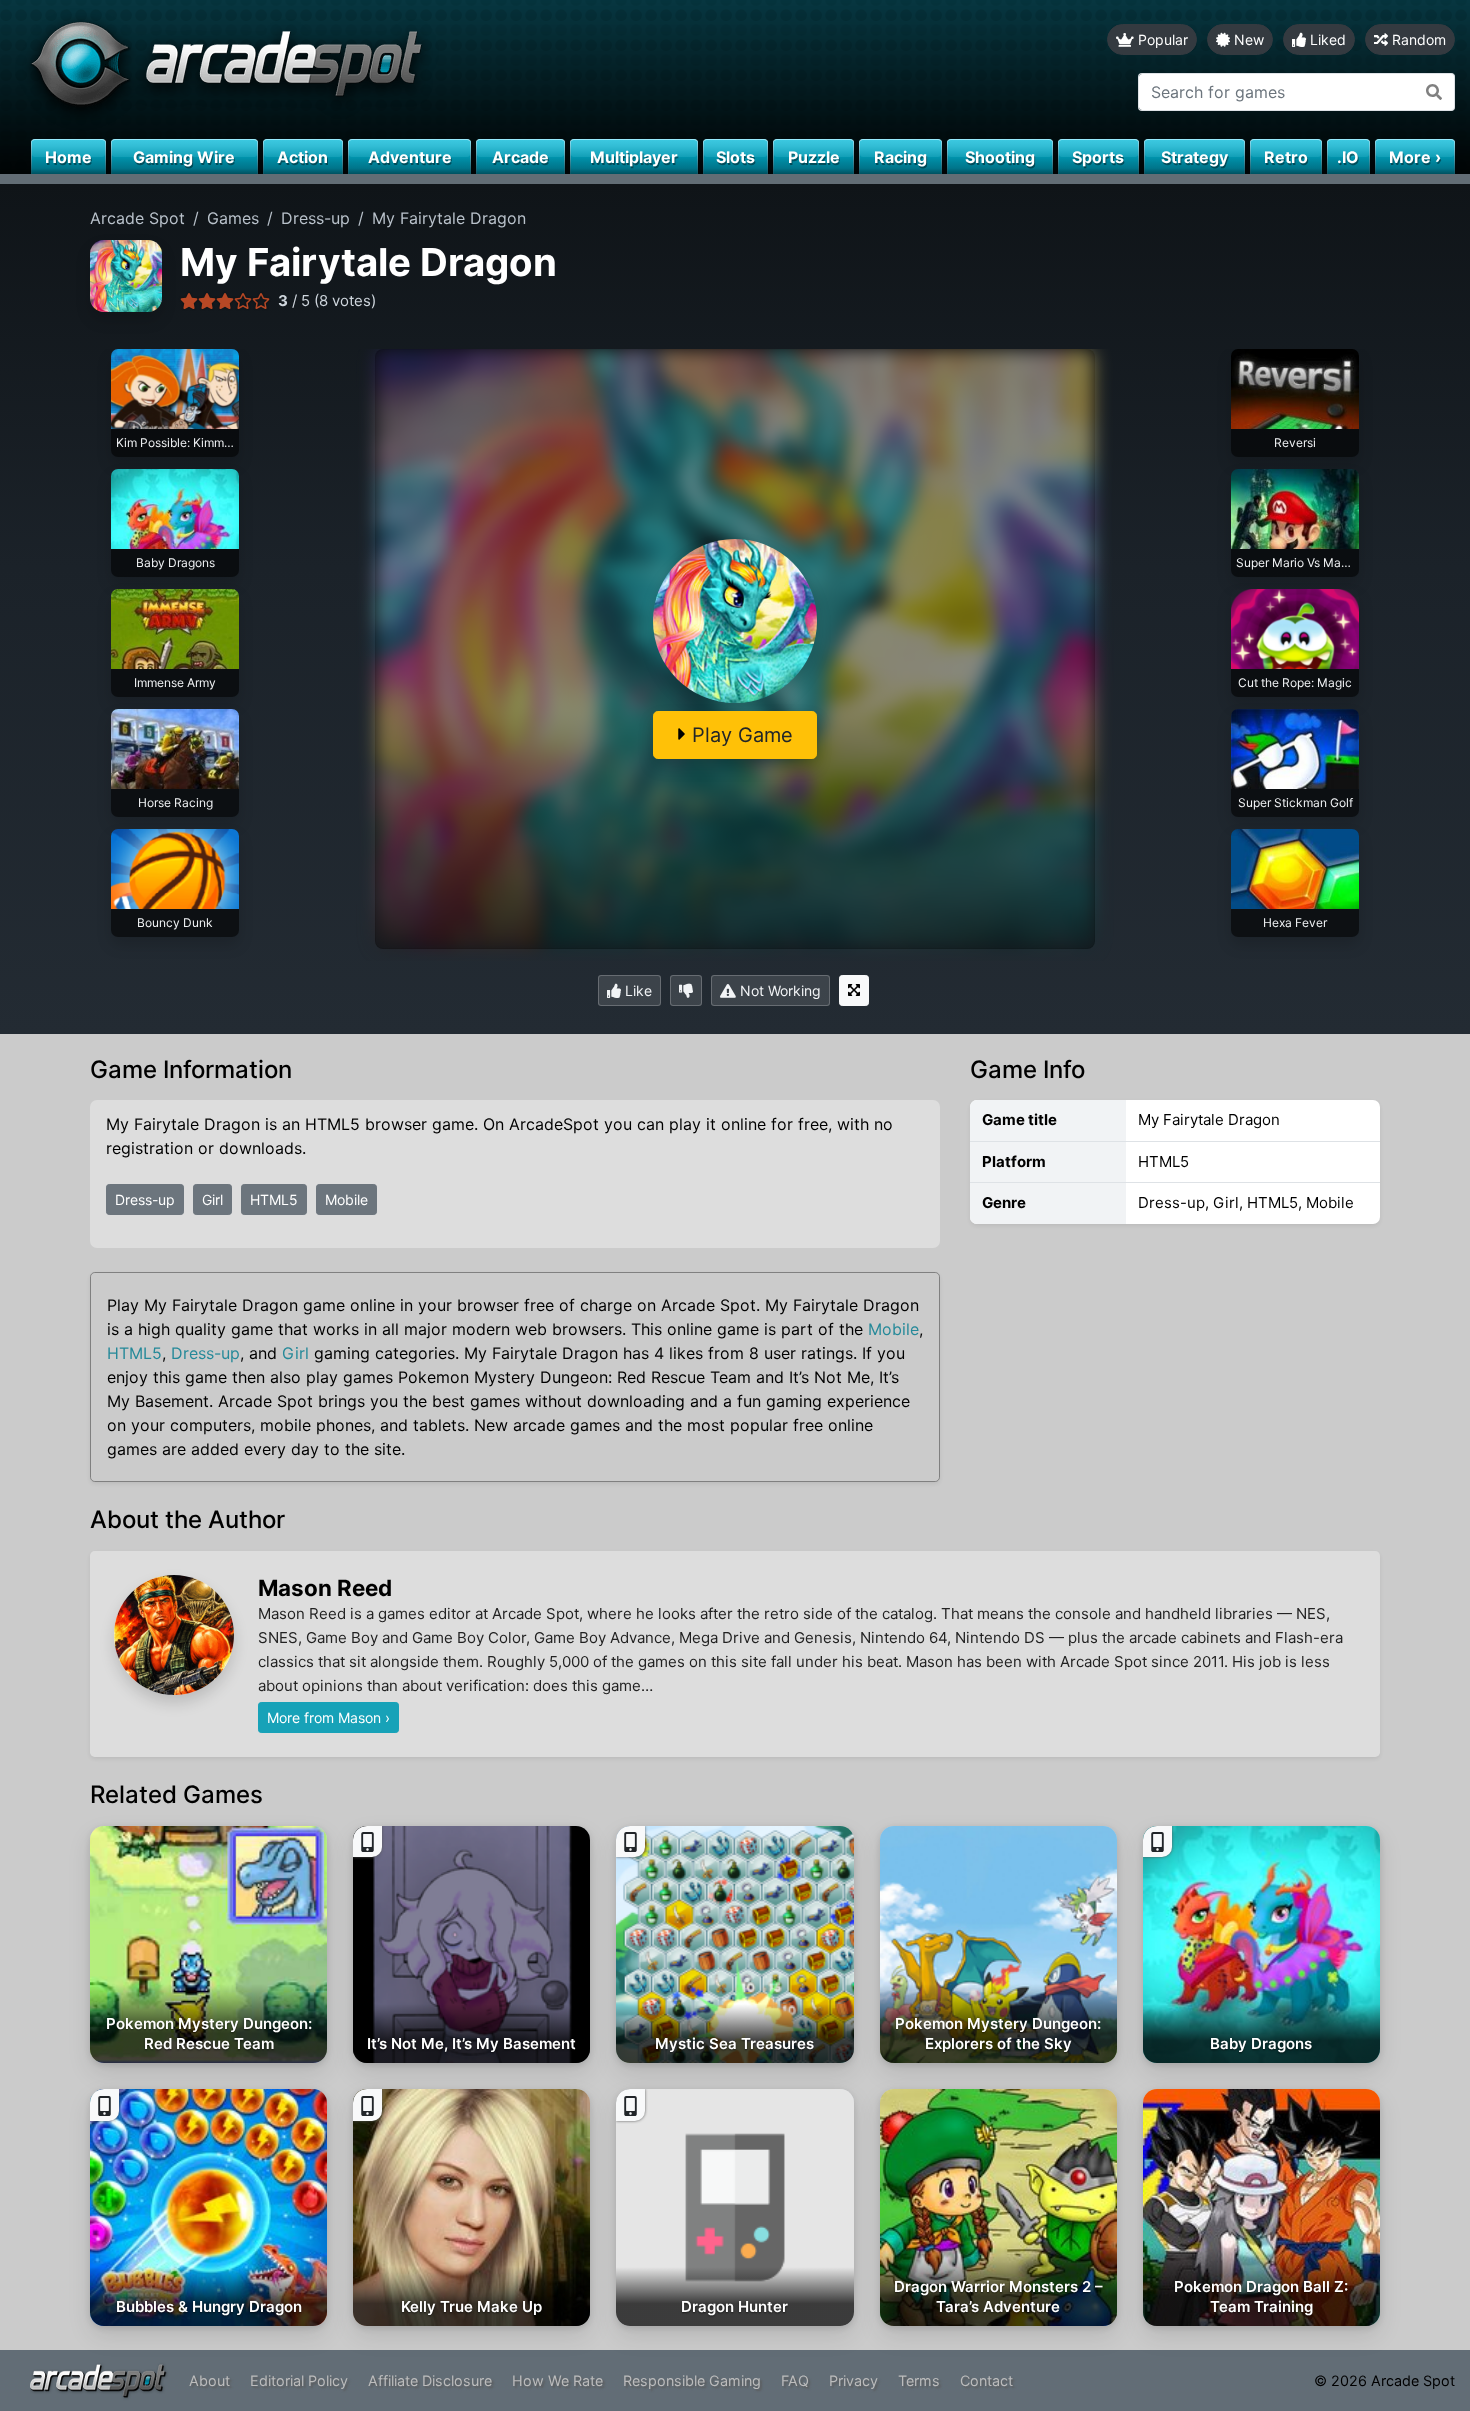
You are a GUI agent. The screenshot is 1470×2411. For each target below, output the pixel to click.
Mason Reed (325, 1587)
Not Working (778, 990)
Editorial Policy (299, 2380)
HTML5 (274, 1199)
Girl (212, 1199)
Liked (1326, 39)
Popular (1161, 39)
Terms (919, 2380)
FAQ (795, 2380)
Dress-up (145, 1199)
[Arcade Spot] (367, 69)
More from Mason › (328, 1717)
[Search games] (1434, 92)
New (1247, 39)
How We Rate (557, 2380)
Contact (986, 2380)
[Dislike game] (686, 990)
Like (636, 990)
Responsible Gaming (692, 2380)
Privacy (853, 2380)
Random (1417, 39)
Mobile (346, 1199)
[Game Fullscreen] (854, 990)
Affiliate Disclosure (430, 2380)
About (209, 2380)
